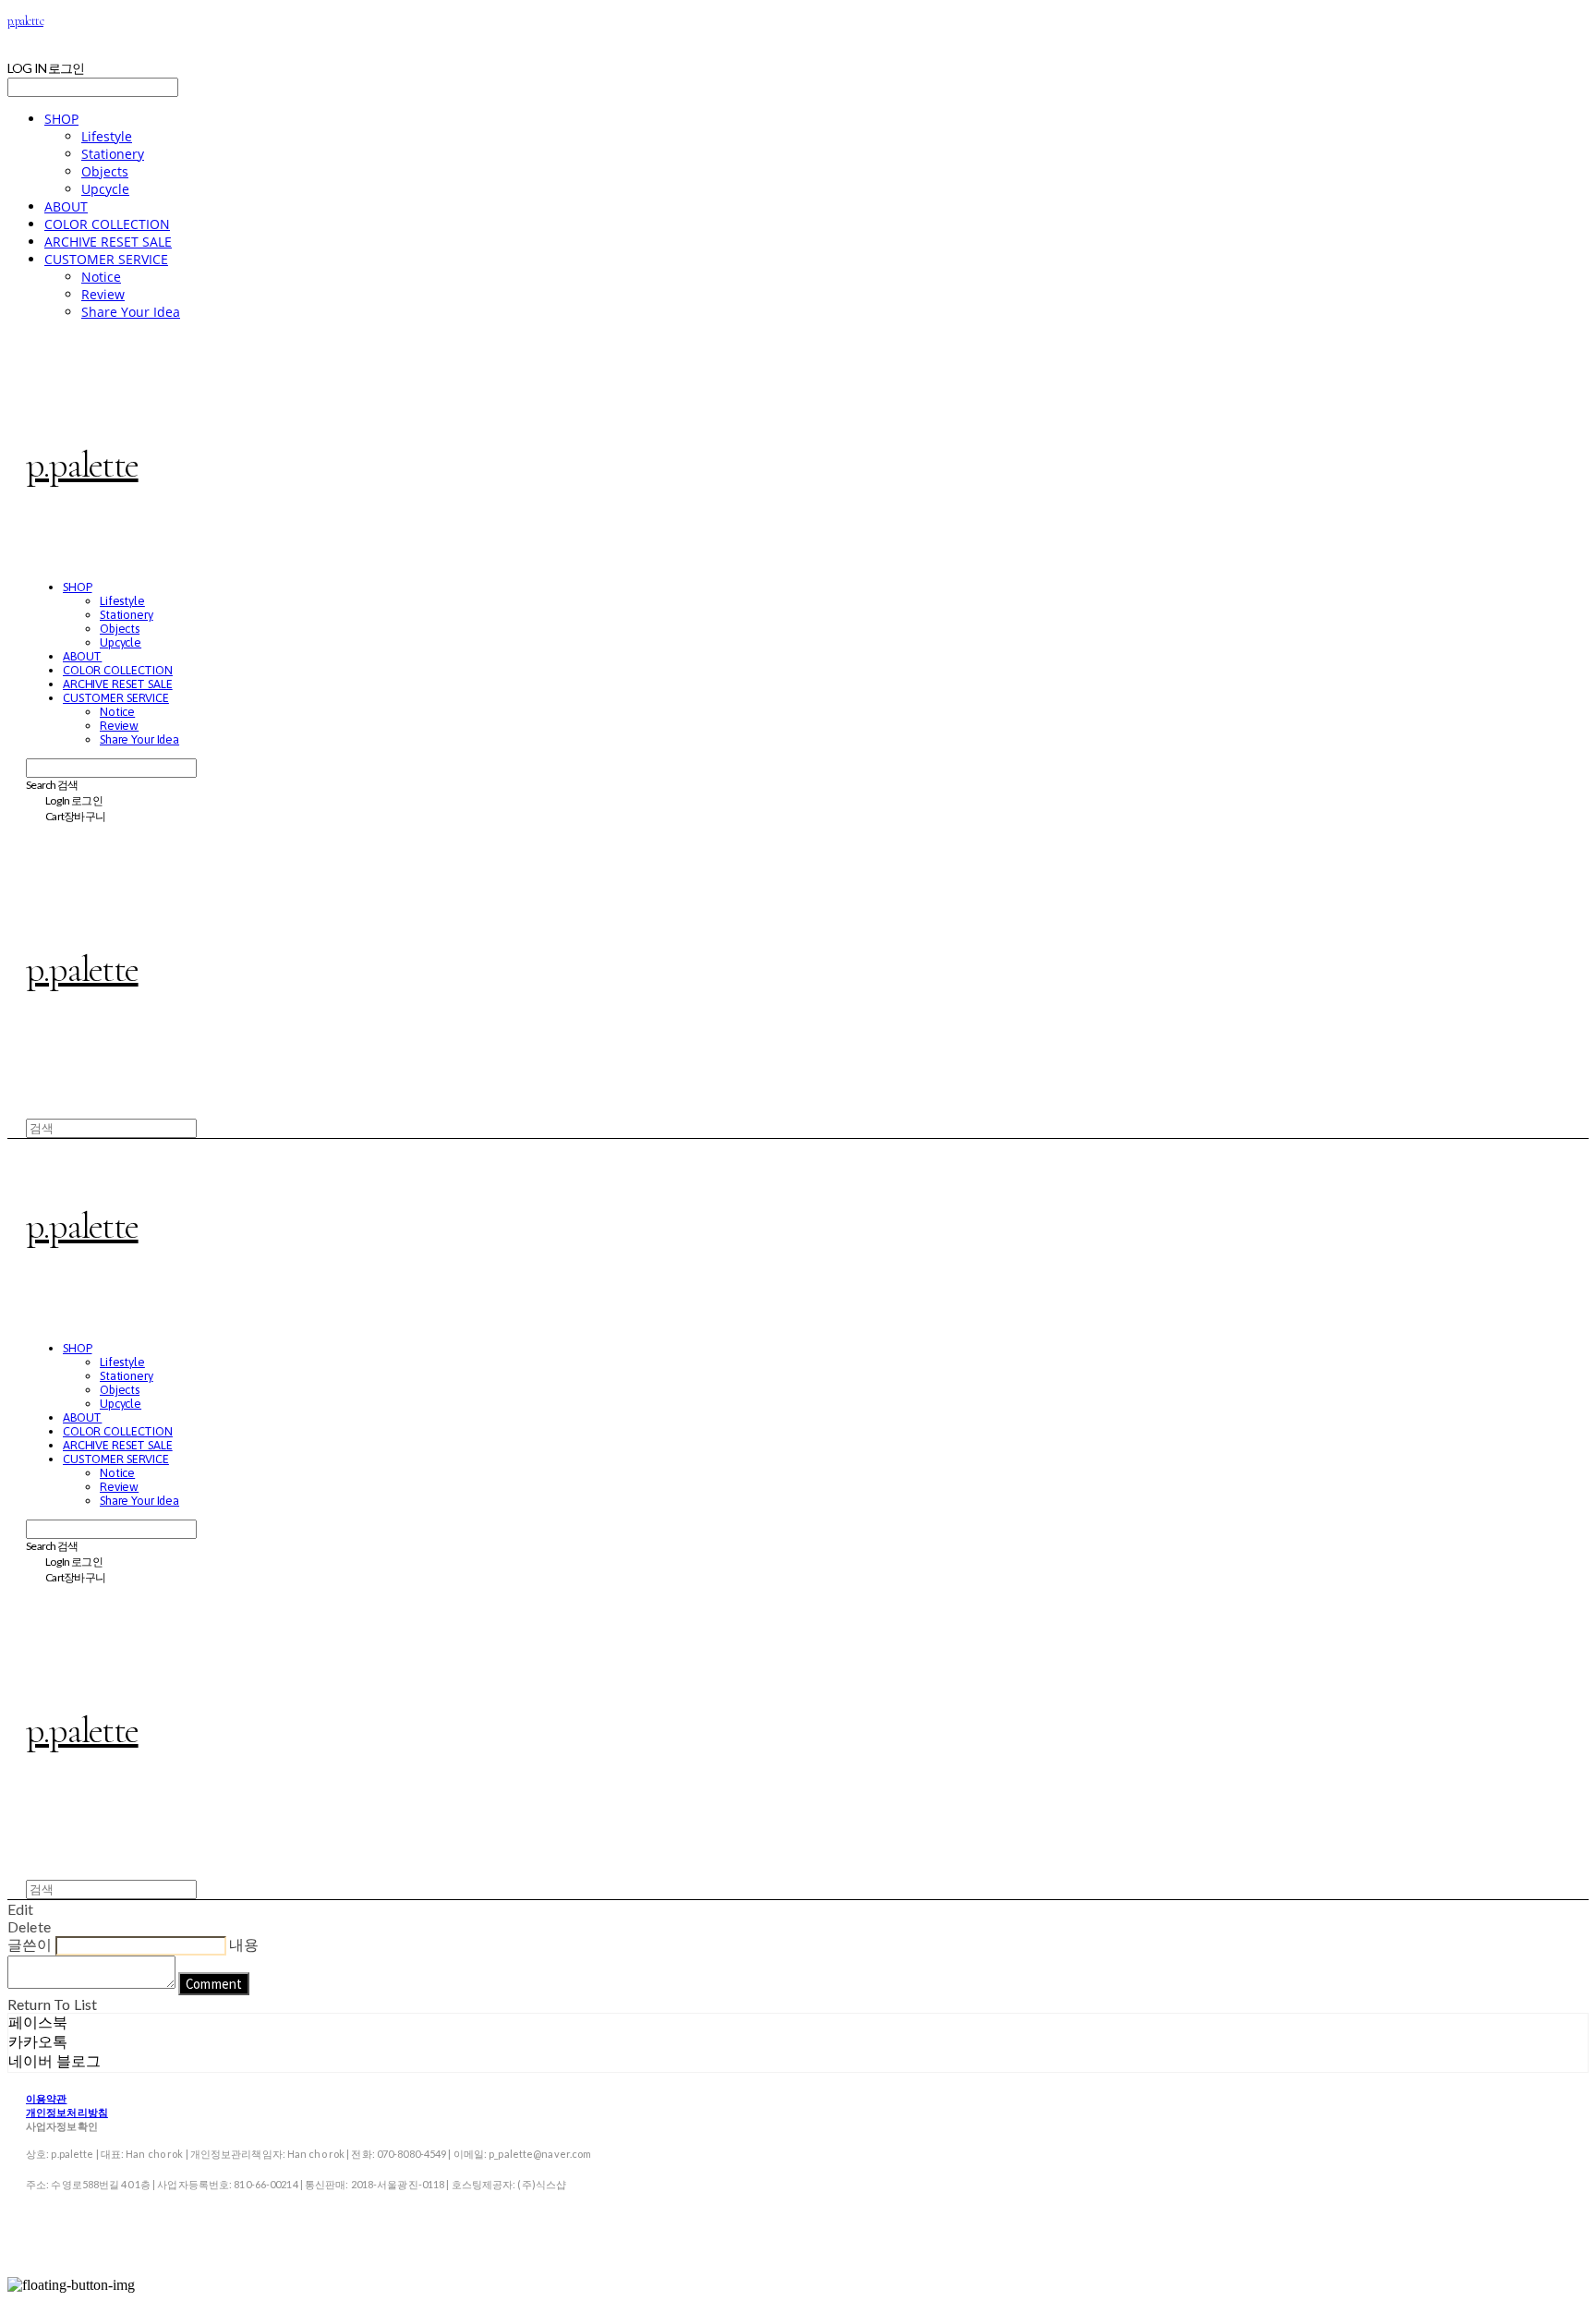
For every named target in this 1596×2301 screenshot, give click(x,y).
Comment (214, 1984)
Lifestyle (107, 136)
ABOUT (66, 206)
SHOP (61, 119)
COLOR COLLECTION (107, 224)
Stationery (113, 154)
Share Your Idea (131, 312)
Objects (105, 171)
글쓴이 (30, 1944)
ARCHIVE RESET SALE (108, 242)
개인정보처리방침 (67, 2112)
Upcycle (105, 189)
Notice (101, 277)
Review (103, 294)
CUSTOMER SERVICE (106, 259)
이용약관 (46, 2098)
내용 (244, 1944)
